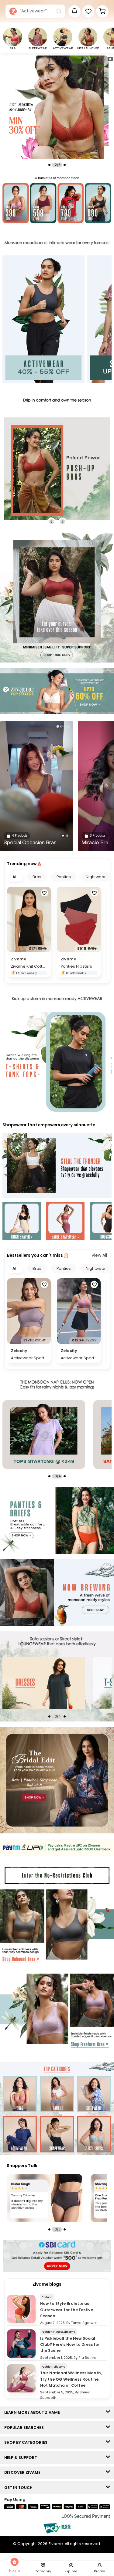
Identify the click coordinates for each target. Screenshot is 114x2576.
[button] (88, 11)
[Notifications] (74, 11)
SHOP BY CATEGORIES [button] (27, 2442)
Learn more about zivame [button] (33, 2412)
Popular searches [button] (25, 2428)
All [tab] (15, 877)
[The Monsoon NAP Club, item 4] (62, 1435)
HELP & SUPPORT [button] (22, 2458)
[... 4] (62, 1683)
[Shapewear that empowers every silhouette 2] (65, 1222)
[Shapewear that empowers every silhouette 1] (22, 1222)
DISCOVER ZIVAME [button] (24, 2472)
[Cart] (102, 11)
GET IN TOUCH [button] (20, 2488)
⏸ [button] (110, 59)
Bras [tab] (37, 877)
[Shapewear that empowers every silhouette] (57, 1166)
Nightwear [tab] (96, 877)
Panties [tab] (64, 877)
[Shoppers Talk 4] (45, 2198)
